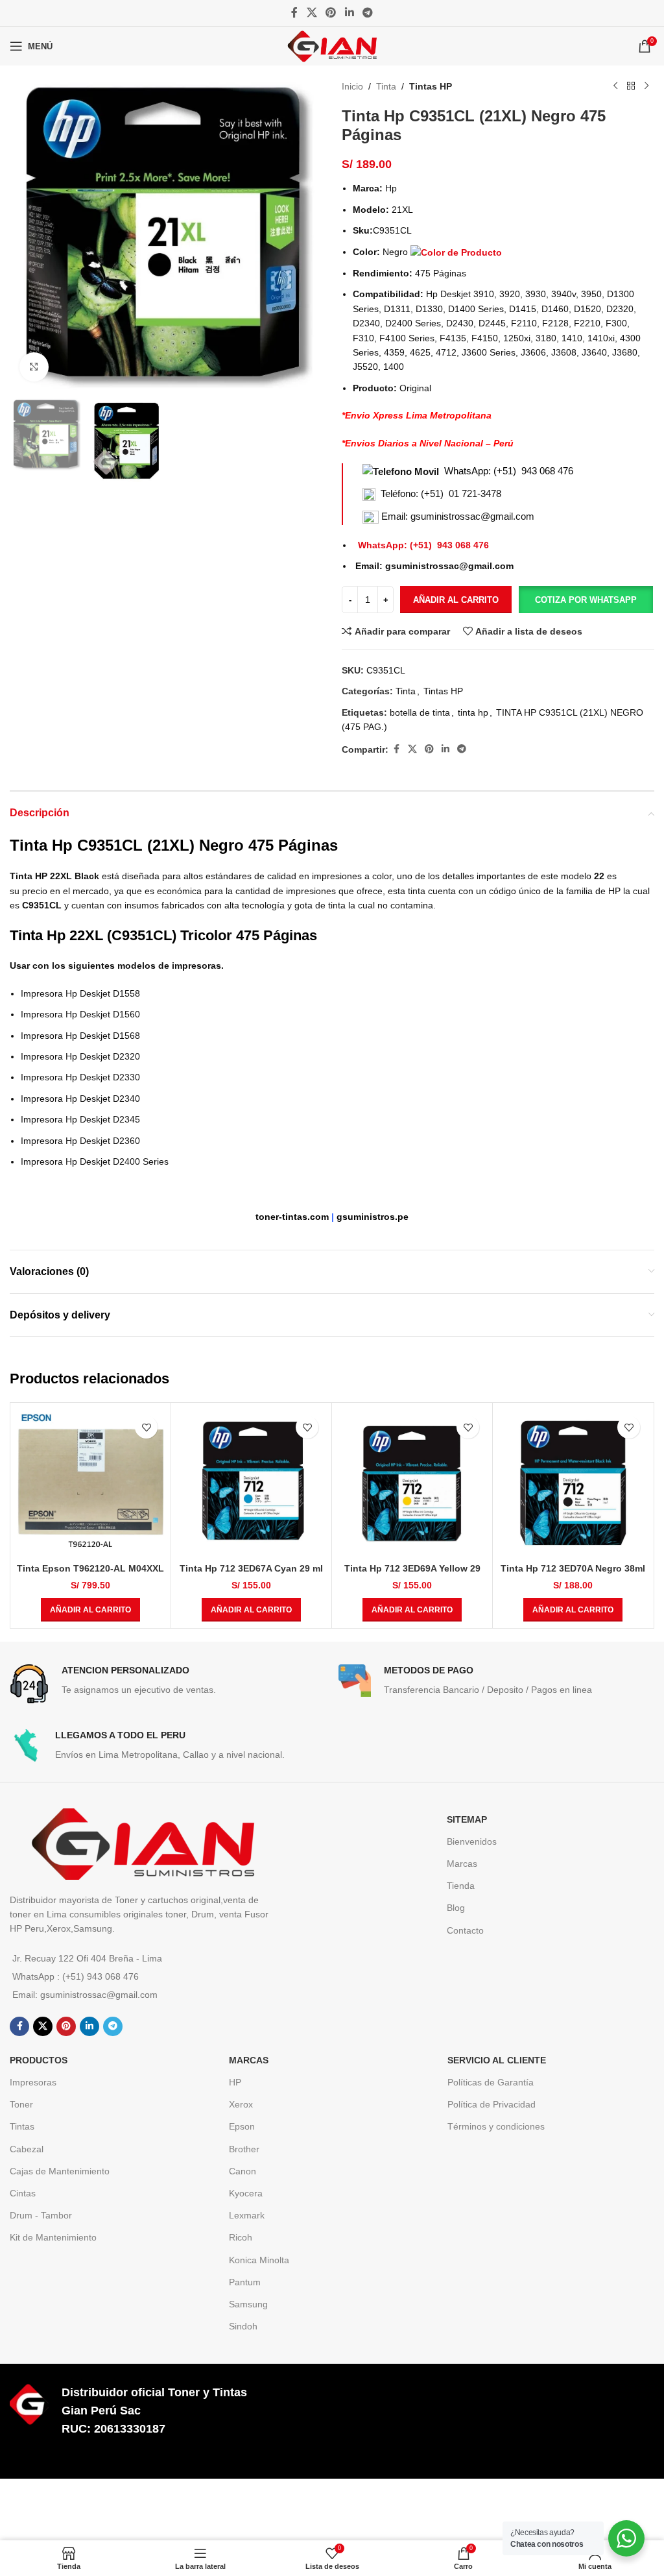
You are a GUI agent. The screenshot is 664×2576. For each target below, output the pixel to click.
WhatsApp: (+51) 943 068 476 (509, 471)
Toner (21, 2104)
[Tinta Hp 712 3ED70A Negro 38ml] (573, 1483)
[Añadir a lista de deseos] (146, 1427)
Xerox (241, 2104)
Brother (244, 2149)
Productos (39, 2060)
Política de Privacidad (492, 2104)
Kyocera (246, 2193)
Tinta (386, 86)
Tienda (461, 1886)
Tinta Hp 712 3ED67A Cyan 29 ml (251, 1568)
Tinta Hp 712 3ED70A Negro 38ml (573, 1568)
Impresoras (33, 2082)
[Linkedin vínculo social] (349, 13)
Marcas (462, 1864)
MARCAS (249, 2060)
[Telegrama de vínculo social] (367, 13)
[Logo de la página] (332, 45)
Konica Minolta (259, 2260)
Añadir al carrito (456, 600)
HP (235, 2082)
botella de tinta (420, 712)
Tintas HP (431, 86)
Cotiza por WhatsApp (586, 600)
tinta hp (473, 712)
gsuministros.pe (373, 1217)
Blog (456, 1908)
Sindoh (243, 2326)
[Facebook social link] (294, 13)
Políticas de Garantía (491, 2082)
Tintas (22, 2126)
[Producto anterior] (615, 86)
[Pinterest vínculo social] (331, 13)
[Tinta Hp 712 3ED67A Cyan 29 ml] (251, 1483)
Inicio (352, 86)
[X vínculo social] (312, 13)
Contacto (465, 1930)
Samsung (248, 2304)
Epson (242, 2126)
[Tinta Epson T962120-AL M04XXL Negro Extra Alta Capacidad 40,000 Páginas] (90, 1483)
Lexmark (247, 2215)
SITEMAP (467, 1819)
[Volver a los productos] (631, 86)
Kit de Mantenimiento (53, 2237)
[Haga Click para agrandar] (34, 367)
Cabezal (27, 2149)
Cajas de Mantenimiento (60, 2171)
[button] (586, 600)
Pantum (245, 2282)
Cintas (23, 2193)
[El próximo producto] (646, 86)
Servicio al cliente (497, 2060)
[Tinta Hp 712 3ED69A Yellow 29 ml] (412, 1483)
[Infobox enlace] (168, 1684)
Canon (243, 2171)
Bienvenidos (472, 1841)
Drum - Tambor (41, 2215)
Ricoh (241, 2237)
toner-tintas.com (292, 1217)
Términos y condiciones (496, 2126)
